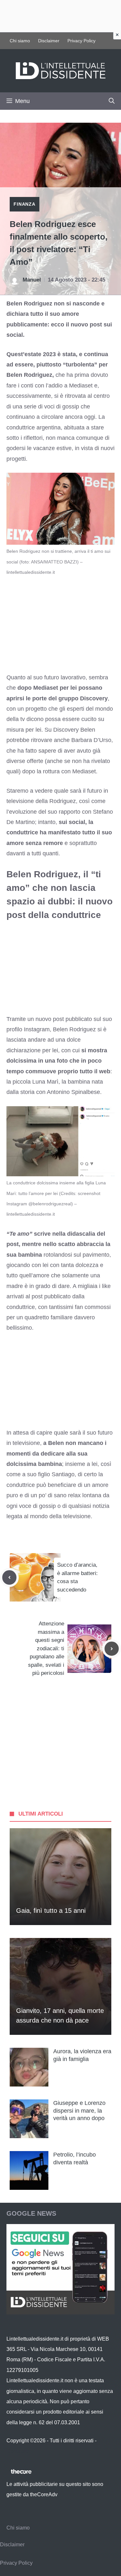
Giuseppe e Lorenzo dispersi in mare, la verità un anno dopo (79, 2111)
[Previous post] (9, 1577)
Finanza (25, 204)
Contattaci (18, 2451)
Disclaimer (49, 41)
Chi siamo (20, 41)
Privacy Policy (81, 41)
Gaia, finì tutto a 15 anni (51, 1911)
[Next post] (112, 1649)
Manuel (32, 280)
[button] (112, 101)
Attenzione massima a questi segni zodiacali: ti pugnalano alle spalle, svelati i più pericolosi (46, 1648)
